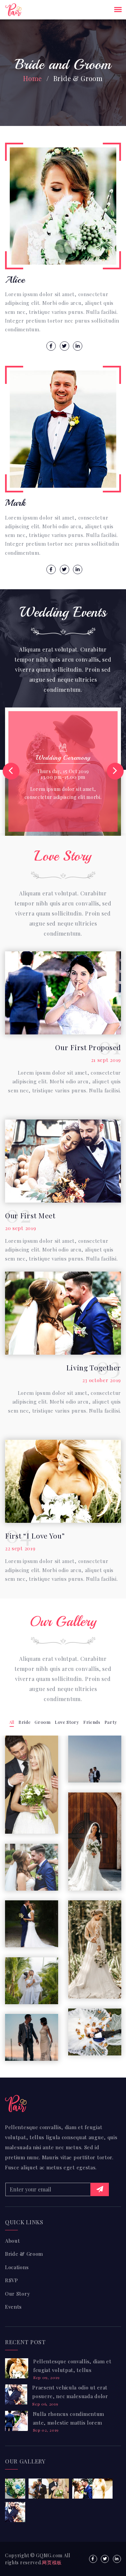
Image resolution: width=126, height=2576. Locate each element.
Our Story (17, 2294)
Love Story (67, 1722)
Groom (43, 1722)
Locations (17, 2267)
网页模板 (52, 2562)
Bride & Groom (24, 2254)
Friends (92, 1722)
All (12, 1722)
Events (13, 2307)
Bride (25, 1722)
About (13, 2241)
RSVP (12, 2280)
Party (111, 1722)
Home (33, 78)
